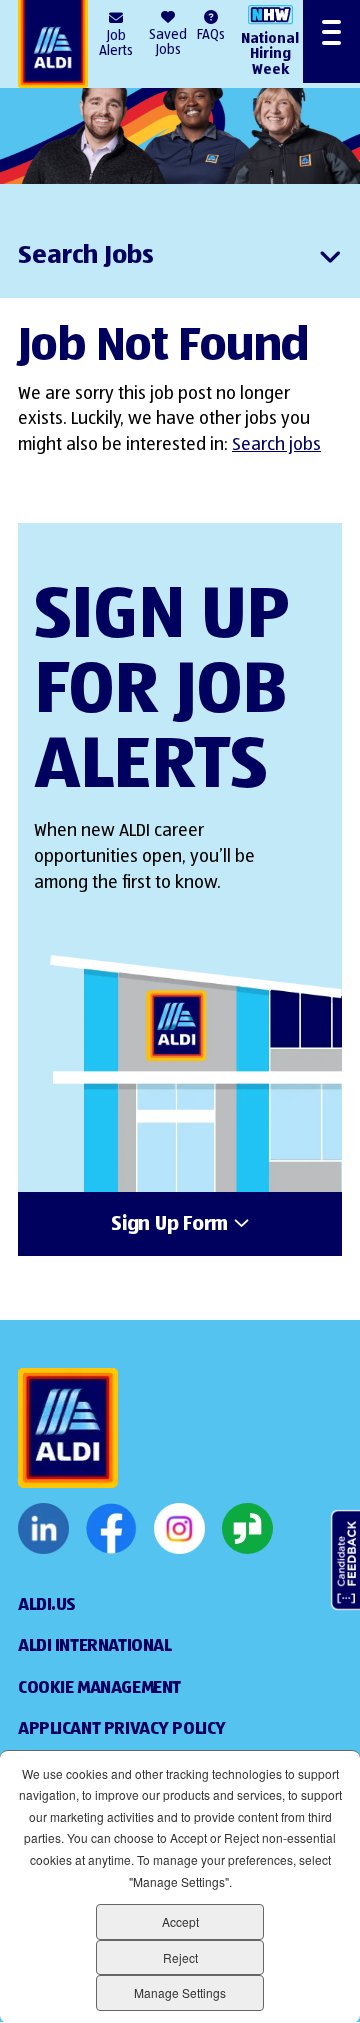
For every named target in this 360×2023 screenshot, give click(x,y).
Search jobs (276, 445)
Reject (180, 1957)
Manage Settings (180, 1992)
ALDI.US (47, 1605)
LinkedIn (43, 1529)
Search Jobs (86, 256)
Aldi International (94, 1646)
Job (116, 43)
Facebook (111, 1529)
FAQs (211, 35)
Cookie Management (99, 1688)
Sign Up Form (169, 1225)
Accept (180, 1921)
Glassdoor (247, 1529)
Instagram (179, 1529)
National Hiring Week (270, 54)
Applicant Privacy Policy (122, 1729)
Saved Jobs (168, 42)
